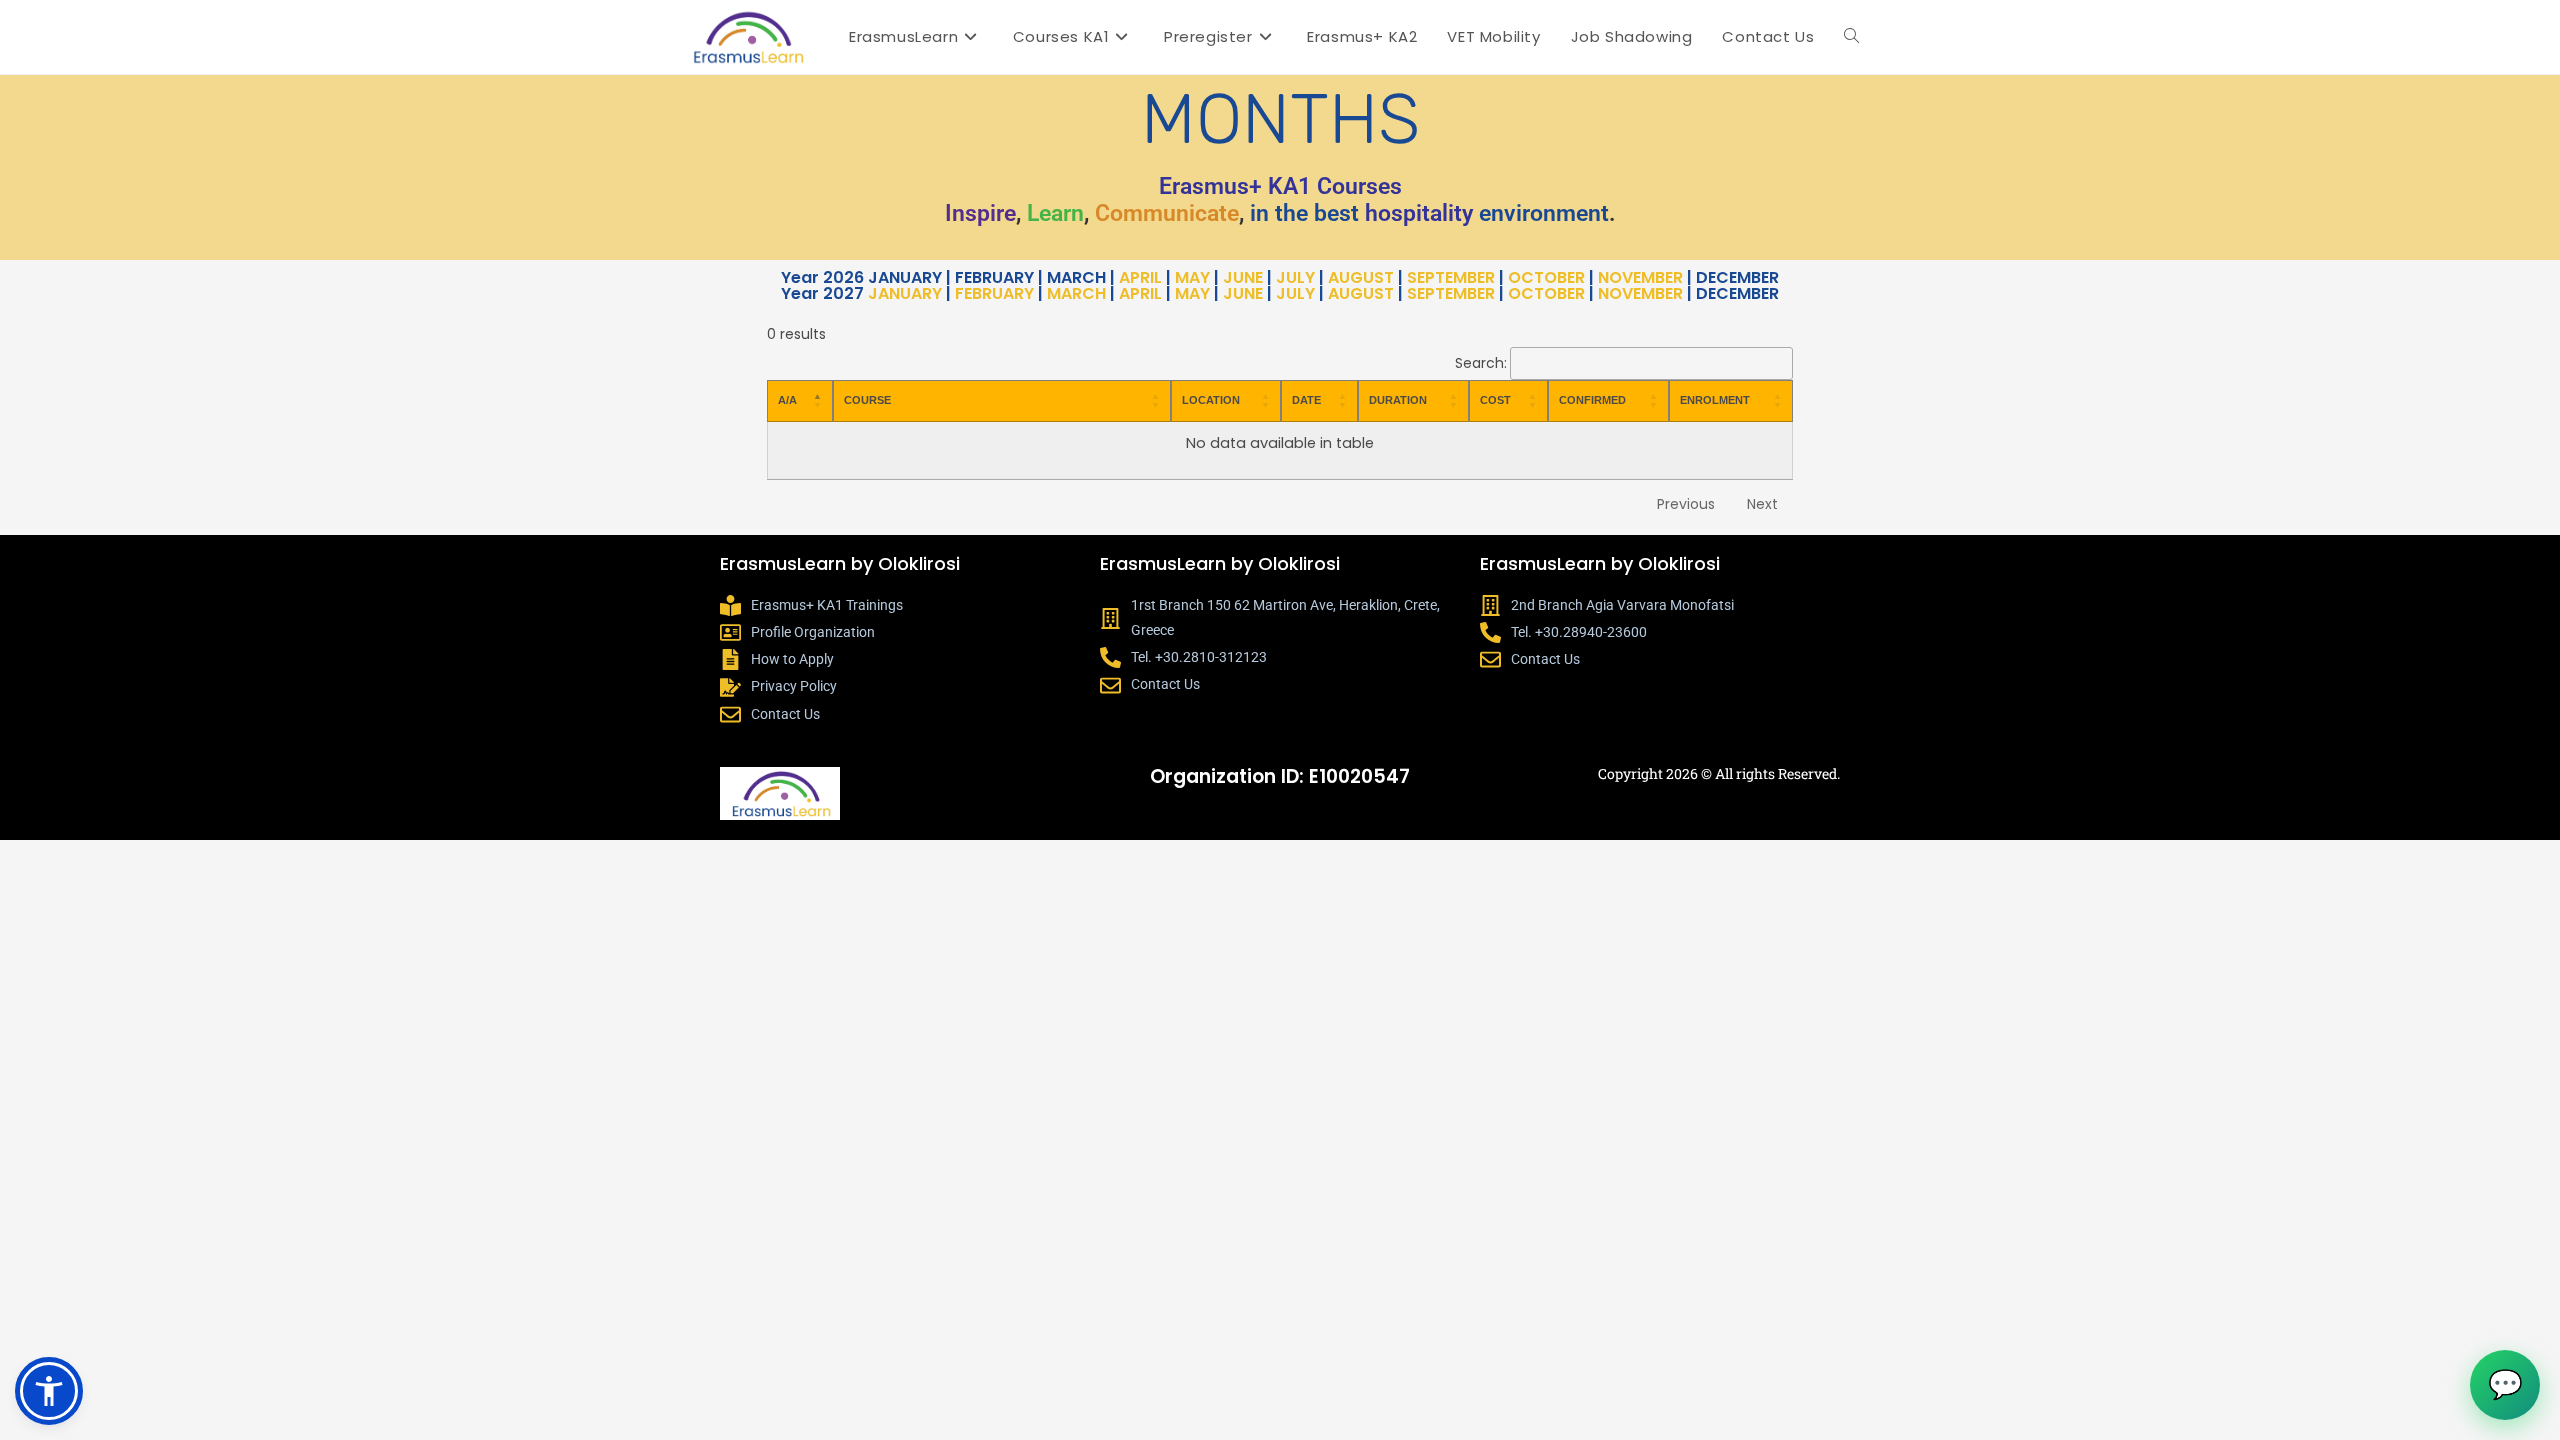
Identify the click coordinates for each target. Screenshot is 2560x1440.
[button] (49, 1391)
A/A (787, 400)
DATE (1306, 400)
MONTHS (1280, 119)
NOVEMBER (1640, 277)
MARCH (1076, 293)
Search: (1481, 363)
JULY (1295, 277)
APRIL (1140, 277)
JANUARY (905, 293)
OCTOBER (1546, 277)
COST (1495, 400)
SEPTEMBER (1451, 277)
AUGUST (1361, 277)
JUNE (1243, 277)
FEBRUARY (994, 293)
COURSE (867, 400)
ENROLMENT (1715, 400)
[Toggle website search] (1851, 37)
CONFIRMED (1592, 400)
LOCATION (1211, 400)
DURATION (1398, 400)
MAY (1192, 277)
